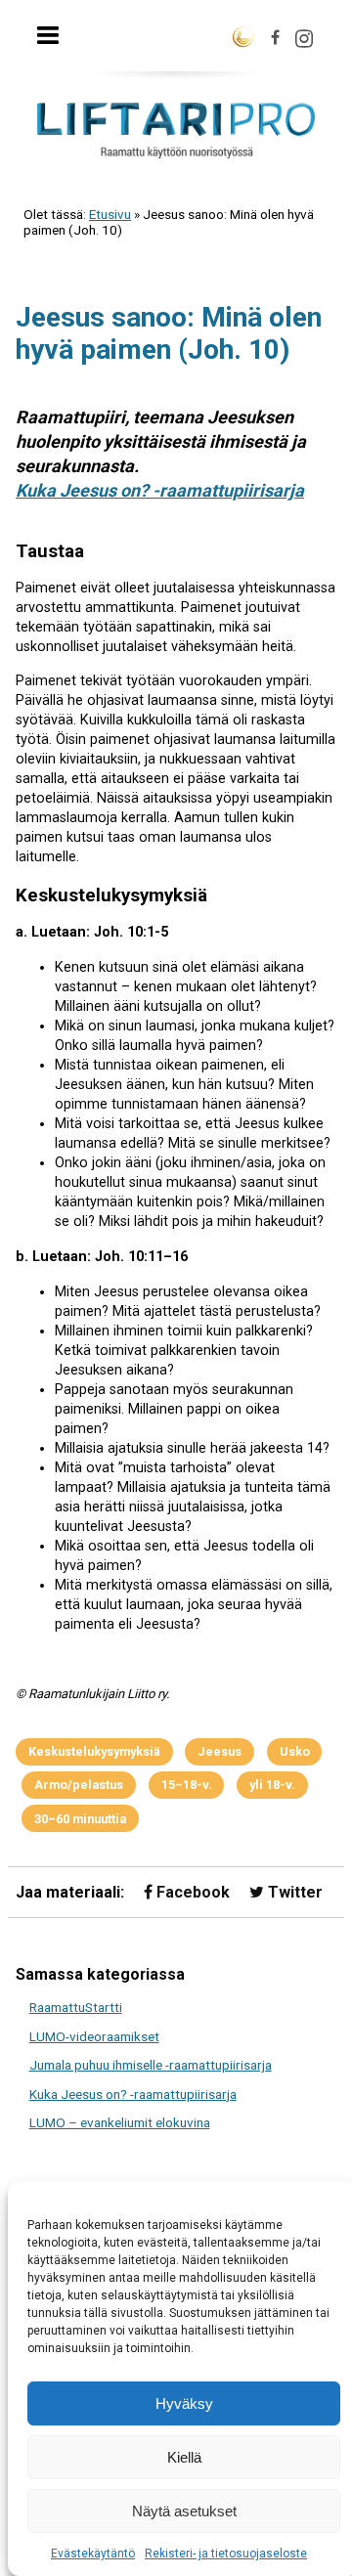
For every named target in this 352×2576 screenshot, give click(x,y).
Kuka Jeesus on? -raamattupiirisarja (160, 490)
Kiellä (184, 2457)
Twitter (293, 1892)
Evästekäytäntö (93, 2554)
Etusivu (110, 214)
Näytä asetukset (184, 2511)
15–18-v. (187, 1785)
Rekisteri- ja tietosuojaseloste (226, 2554)
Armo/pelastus (79, 1785)
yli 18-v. (272, 1785)
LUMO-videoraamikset (94, 2036)
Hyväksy (184, 2403)
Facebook (191, 1892)
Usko (295, 1751)
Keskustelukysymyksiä (94, 1751)
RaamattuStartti (76, 2007)
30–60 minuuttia (80, 1819)
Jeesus (220, 1751)
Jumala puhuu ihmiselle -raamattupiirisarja (151, 2065)
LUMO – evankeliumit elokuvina (120, 2122)
